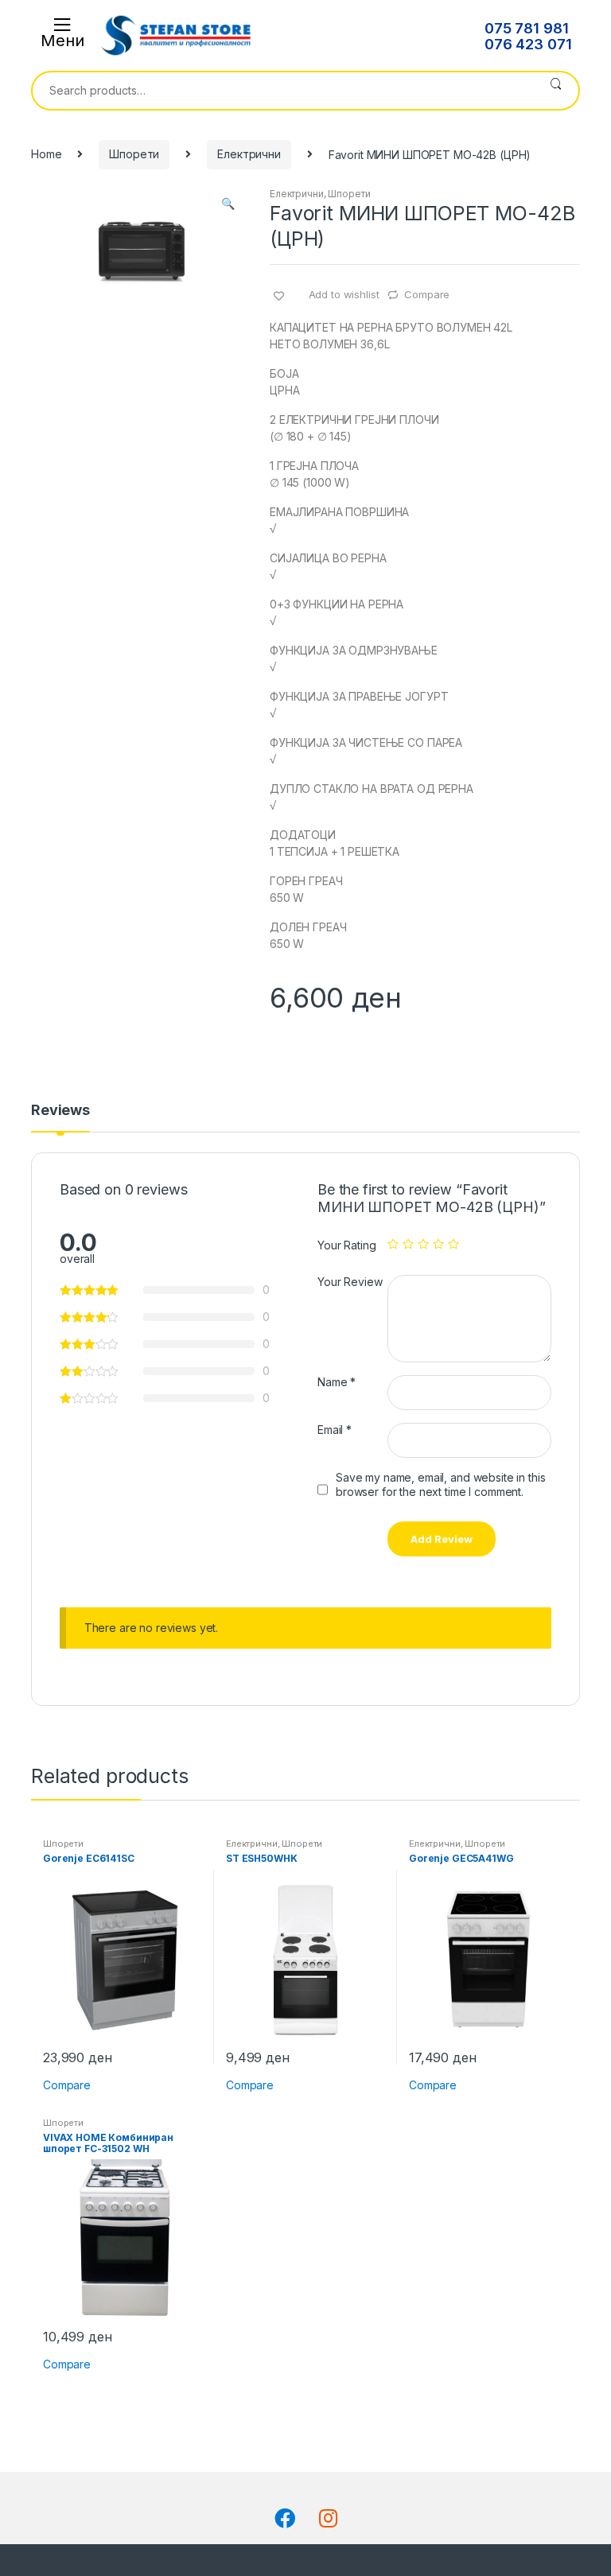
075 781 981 (526, 29)
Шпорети (134, 154)
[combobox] (283, 91)
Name (337, 1382)
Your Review (350, 1282)
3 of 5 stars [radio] (423, 1244)
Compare (427, 294)
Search (556, 91)
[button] (228, 205)
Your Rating (346, 1245)
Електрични (249, 154)
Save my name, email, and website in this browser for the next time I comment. (440, 1484)
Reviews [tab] (60, 1111)
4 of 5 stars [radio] (438, 1244)
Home (46, 154)
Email (335, 1430)
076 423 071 (528, 45)
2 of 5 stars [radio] (408, 1244)
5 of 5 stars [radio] (453, 1244)
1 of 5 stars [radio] (393, 1244)
